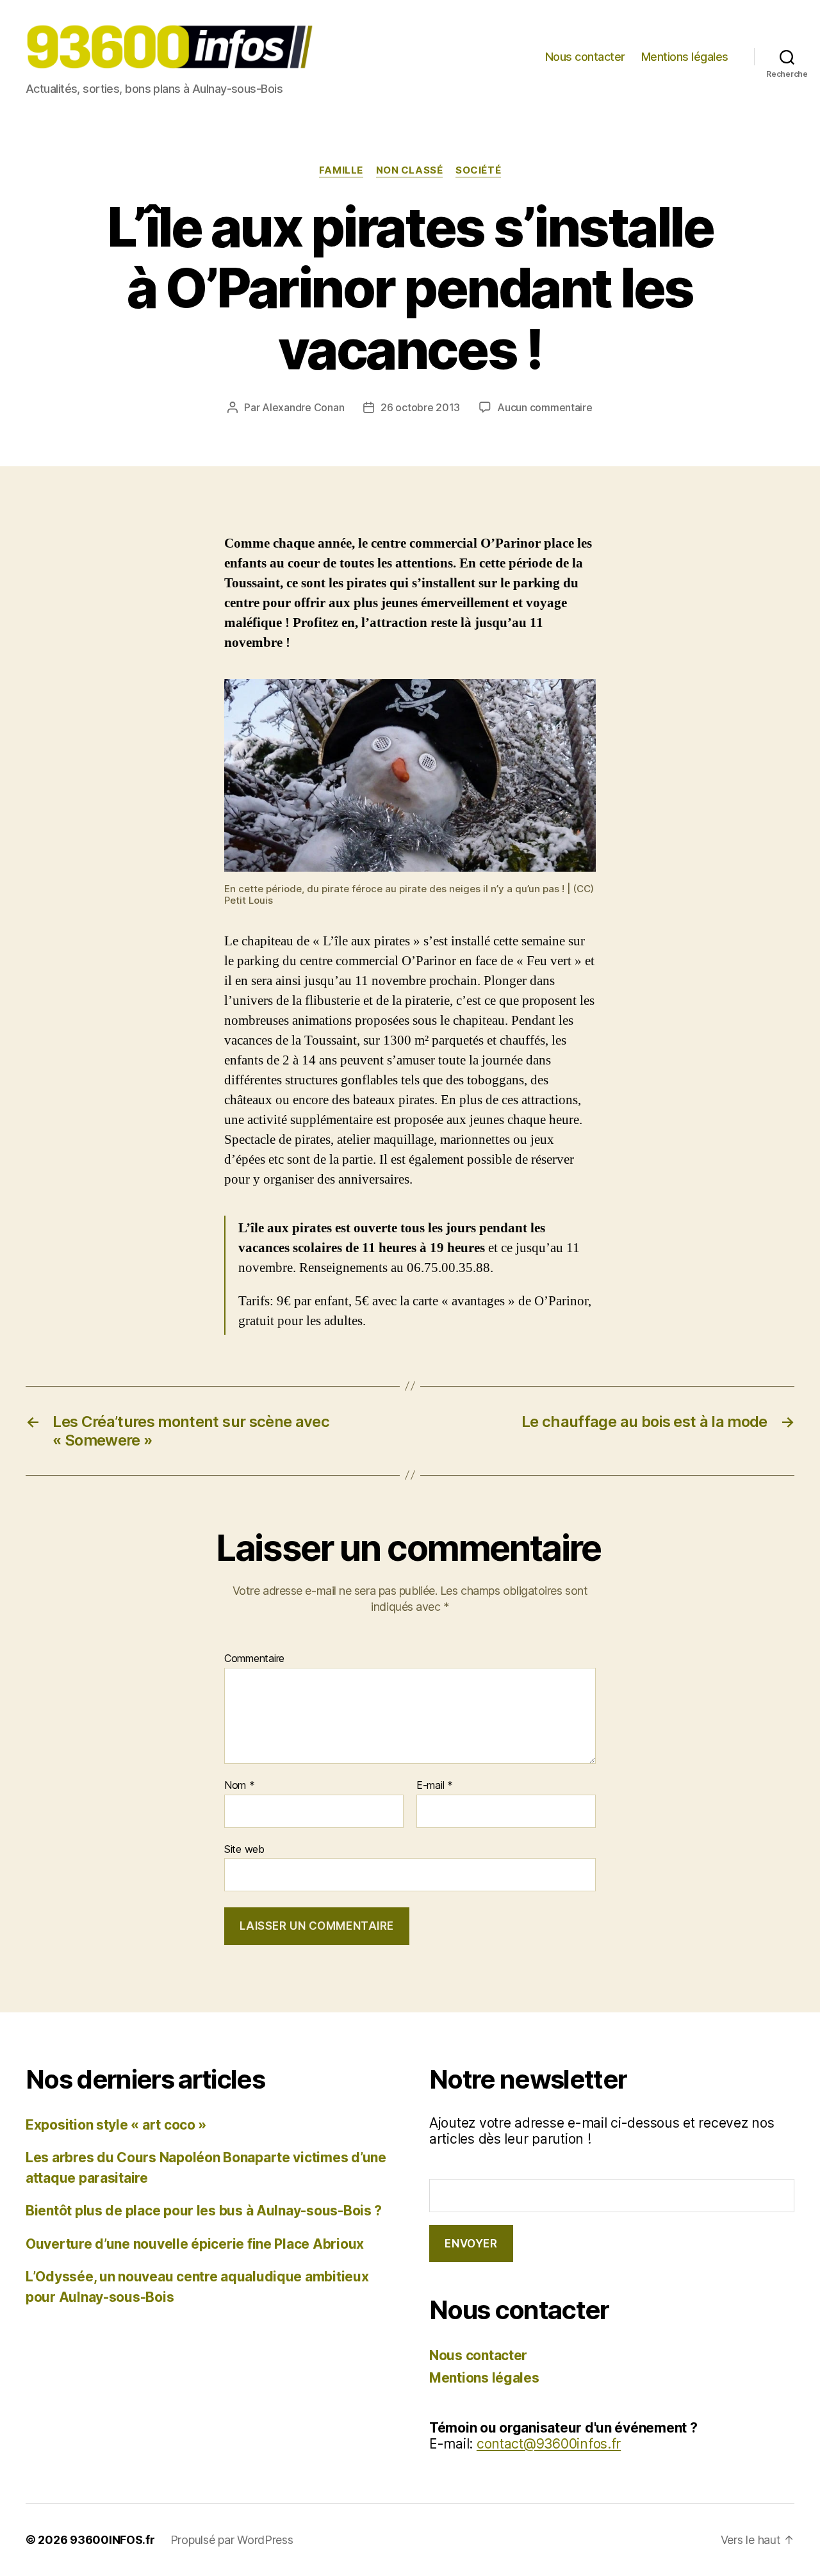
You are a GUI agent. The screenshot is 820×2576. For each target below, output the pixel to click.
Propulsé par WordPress (232, 2540)
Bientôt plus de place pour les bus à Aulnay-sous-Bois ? (204, 2211)
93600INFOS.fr (112, 2540)
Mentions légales (685, 57)
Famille (341, 170)
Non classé (410, 170)
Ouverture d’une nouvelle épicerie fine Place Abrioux (195, 2244)
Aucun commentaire (545, 407)
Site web (244, 1849)
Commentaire (254, 1659)
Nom (240, 1786)
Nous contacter (585, 57)
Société (478, 170)
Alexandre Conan (303, 407)
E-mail (435, 1786)
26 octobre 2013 (420, 407)
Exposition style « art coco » (116, 2125)
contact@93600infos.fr (549, 2444)
